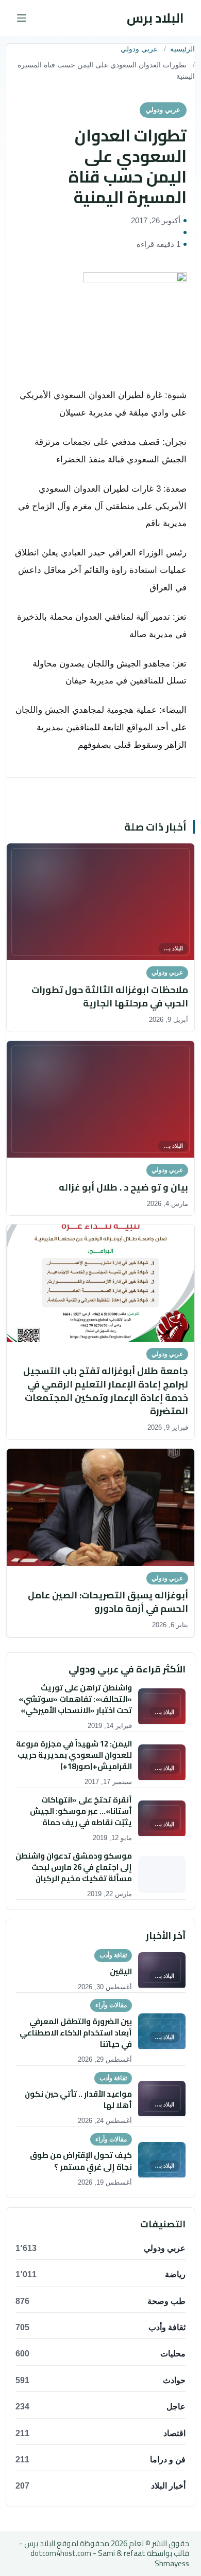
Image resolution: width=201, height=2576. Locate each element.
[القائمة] (22, 18)
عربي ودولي (139, 49)
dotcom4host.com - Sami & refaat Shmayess (110, 2558)
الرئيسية (182, 49)
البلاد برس (155, 18)
